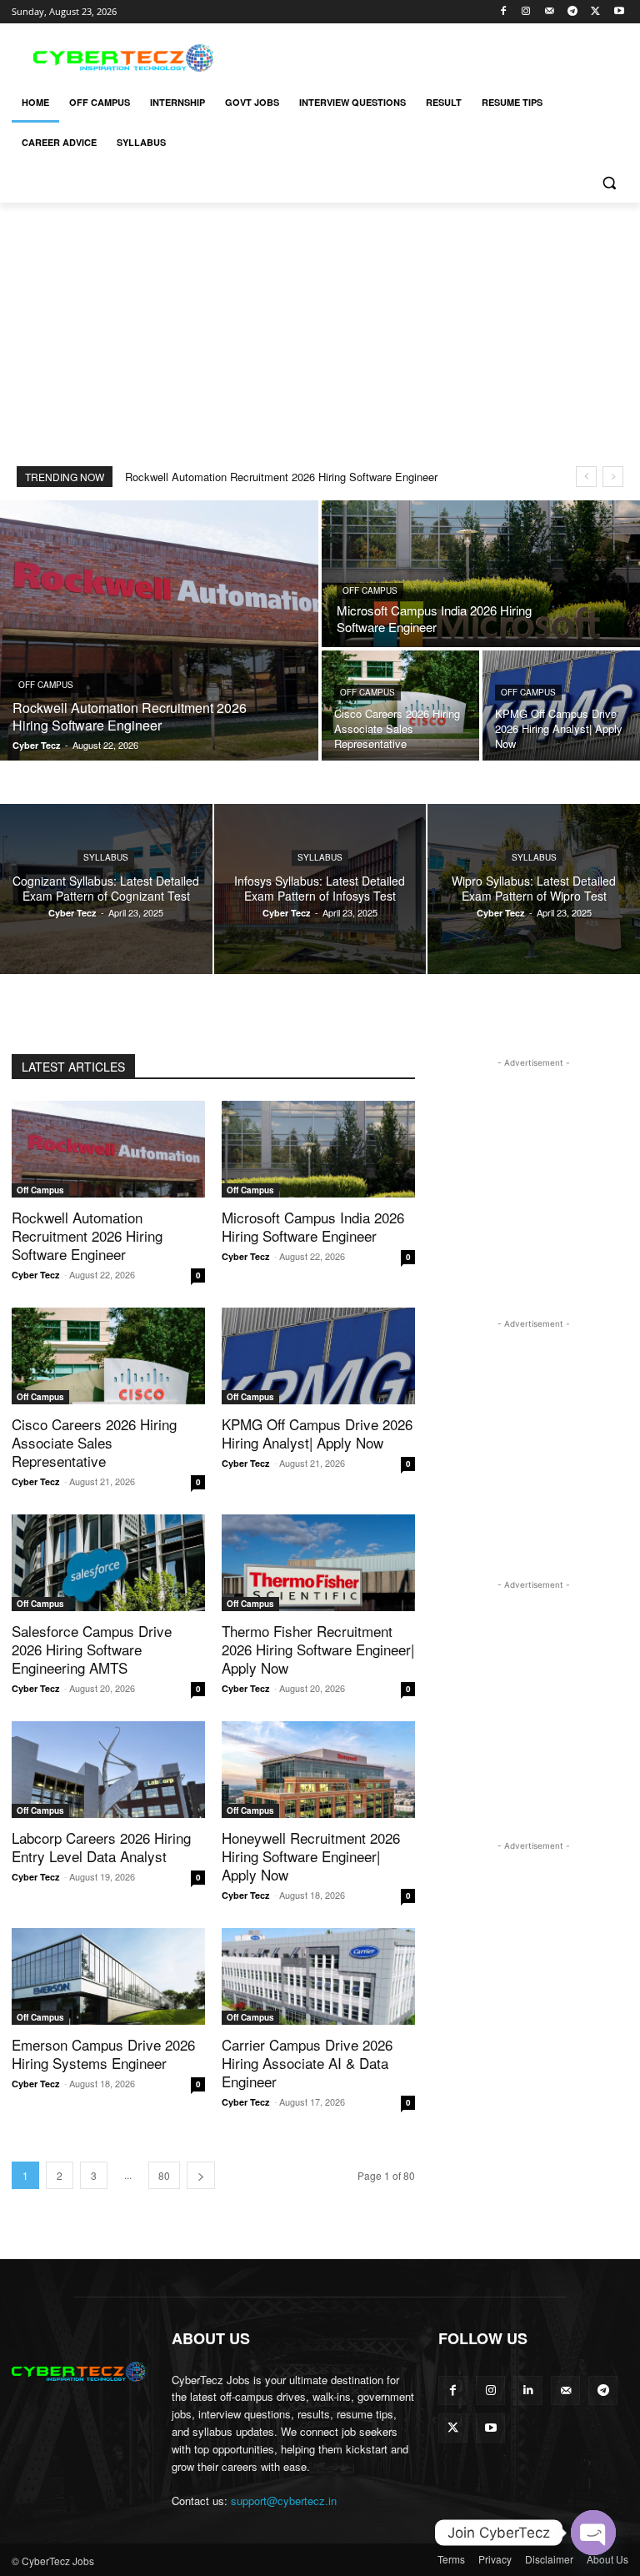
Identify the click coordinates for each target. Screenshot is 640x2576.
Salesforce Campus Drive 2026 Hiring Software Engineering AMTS (92, 1649)
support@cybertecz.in (284, 2501)
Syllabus (106, 857)
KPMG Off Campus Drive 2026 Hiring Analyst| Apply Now (317, 1433)
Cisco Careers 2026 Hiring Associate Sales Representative (94, 1442)
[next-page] (201, 2175)
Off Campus (46, 685)
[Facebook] (503, 12)
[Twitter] (595, 12)
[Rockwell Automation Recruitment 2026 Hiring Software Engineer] (159, 630)
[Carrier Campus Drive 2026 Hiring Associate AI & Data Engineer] (318, 1976)
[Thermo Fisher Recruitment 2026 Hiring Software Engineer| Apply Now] (318, 1563)
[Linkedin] (528, 2390)
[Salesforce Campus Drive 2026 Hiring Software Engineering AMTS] (108, 1563)
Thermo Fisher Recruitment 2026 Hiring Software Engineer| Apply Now (318, 1649)
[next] (613, 477)
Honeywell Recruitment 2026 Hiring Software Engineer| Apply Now (311, 1856)
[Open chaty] (593, 2533)
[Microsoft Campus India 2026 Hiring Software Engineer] (481, 574)
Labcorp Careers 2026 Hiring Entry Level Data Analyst (101, 1847)
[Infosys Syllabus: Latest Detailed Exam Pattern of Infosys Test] (320, 889)
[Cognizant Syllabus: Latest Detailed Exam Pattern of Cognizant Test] (106, 889)
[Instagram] (526, 12)
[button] (609, 183)
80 (164, 2175)
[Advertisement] (433, 56)
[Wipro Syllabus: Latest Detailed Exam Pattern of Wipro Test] (534, 889)
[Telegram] (573, 12)
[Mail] (550, 12)
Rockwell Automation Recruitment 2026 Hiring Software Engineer (281, 477)
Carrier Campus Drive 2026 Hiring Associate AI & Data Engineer (307, 2063)
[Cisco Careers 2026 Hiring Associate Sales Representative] (400, 706)
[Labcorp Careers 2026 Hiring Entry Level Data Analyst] (108, 1770)
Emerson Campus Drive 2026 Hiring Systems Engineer (103, 2054)
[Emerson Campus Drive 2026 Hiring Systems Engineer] (108, 1976)
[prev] (586, 477)
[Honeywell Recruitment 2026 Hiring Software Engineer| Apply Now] (318, 1770)
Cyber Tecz (36, 1275)
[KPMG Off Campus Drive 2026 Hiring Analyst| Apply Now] (561, 706)
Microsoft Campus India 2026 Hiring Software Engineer (313, 1226)
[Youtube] (619, 12)
